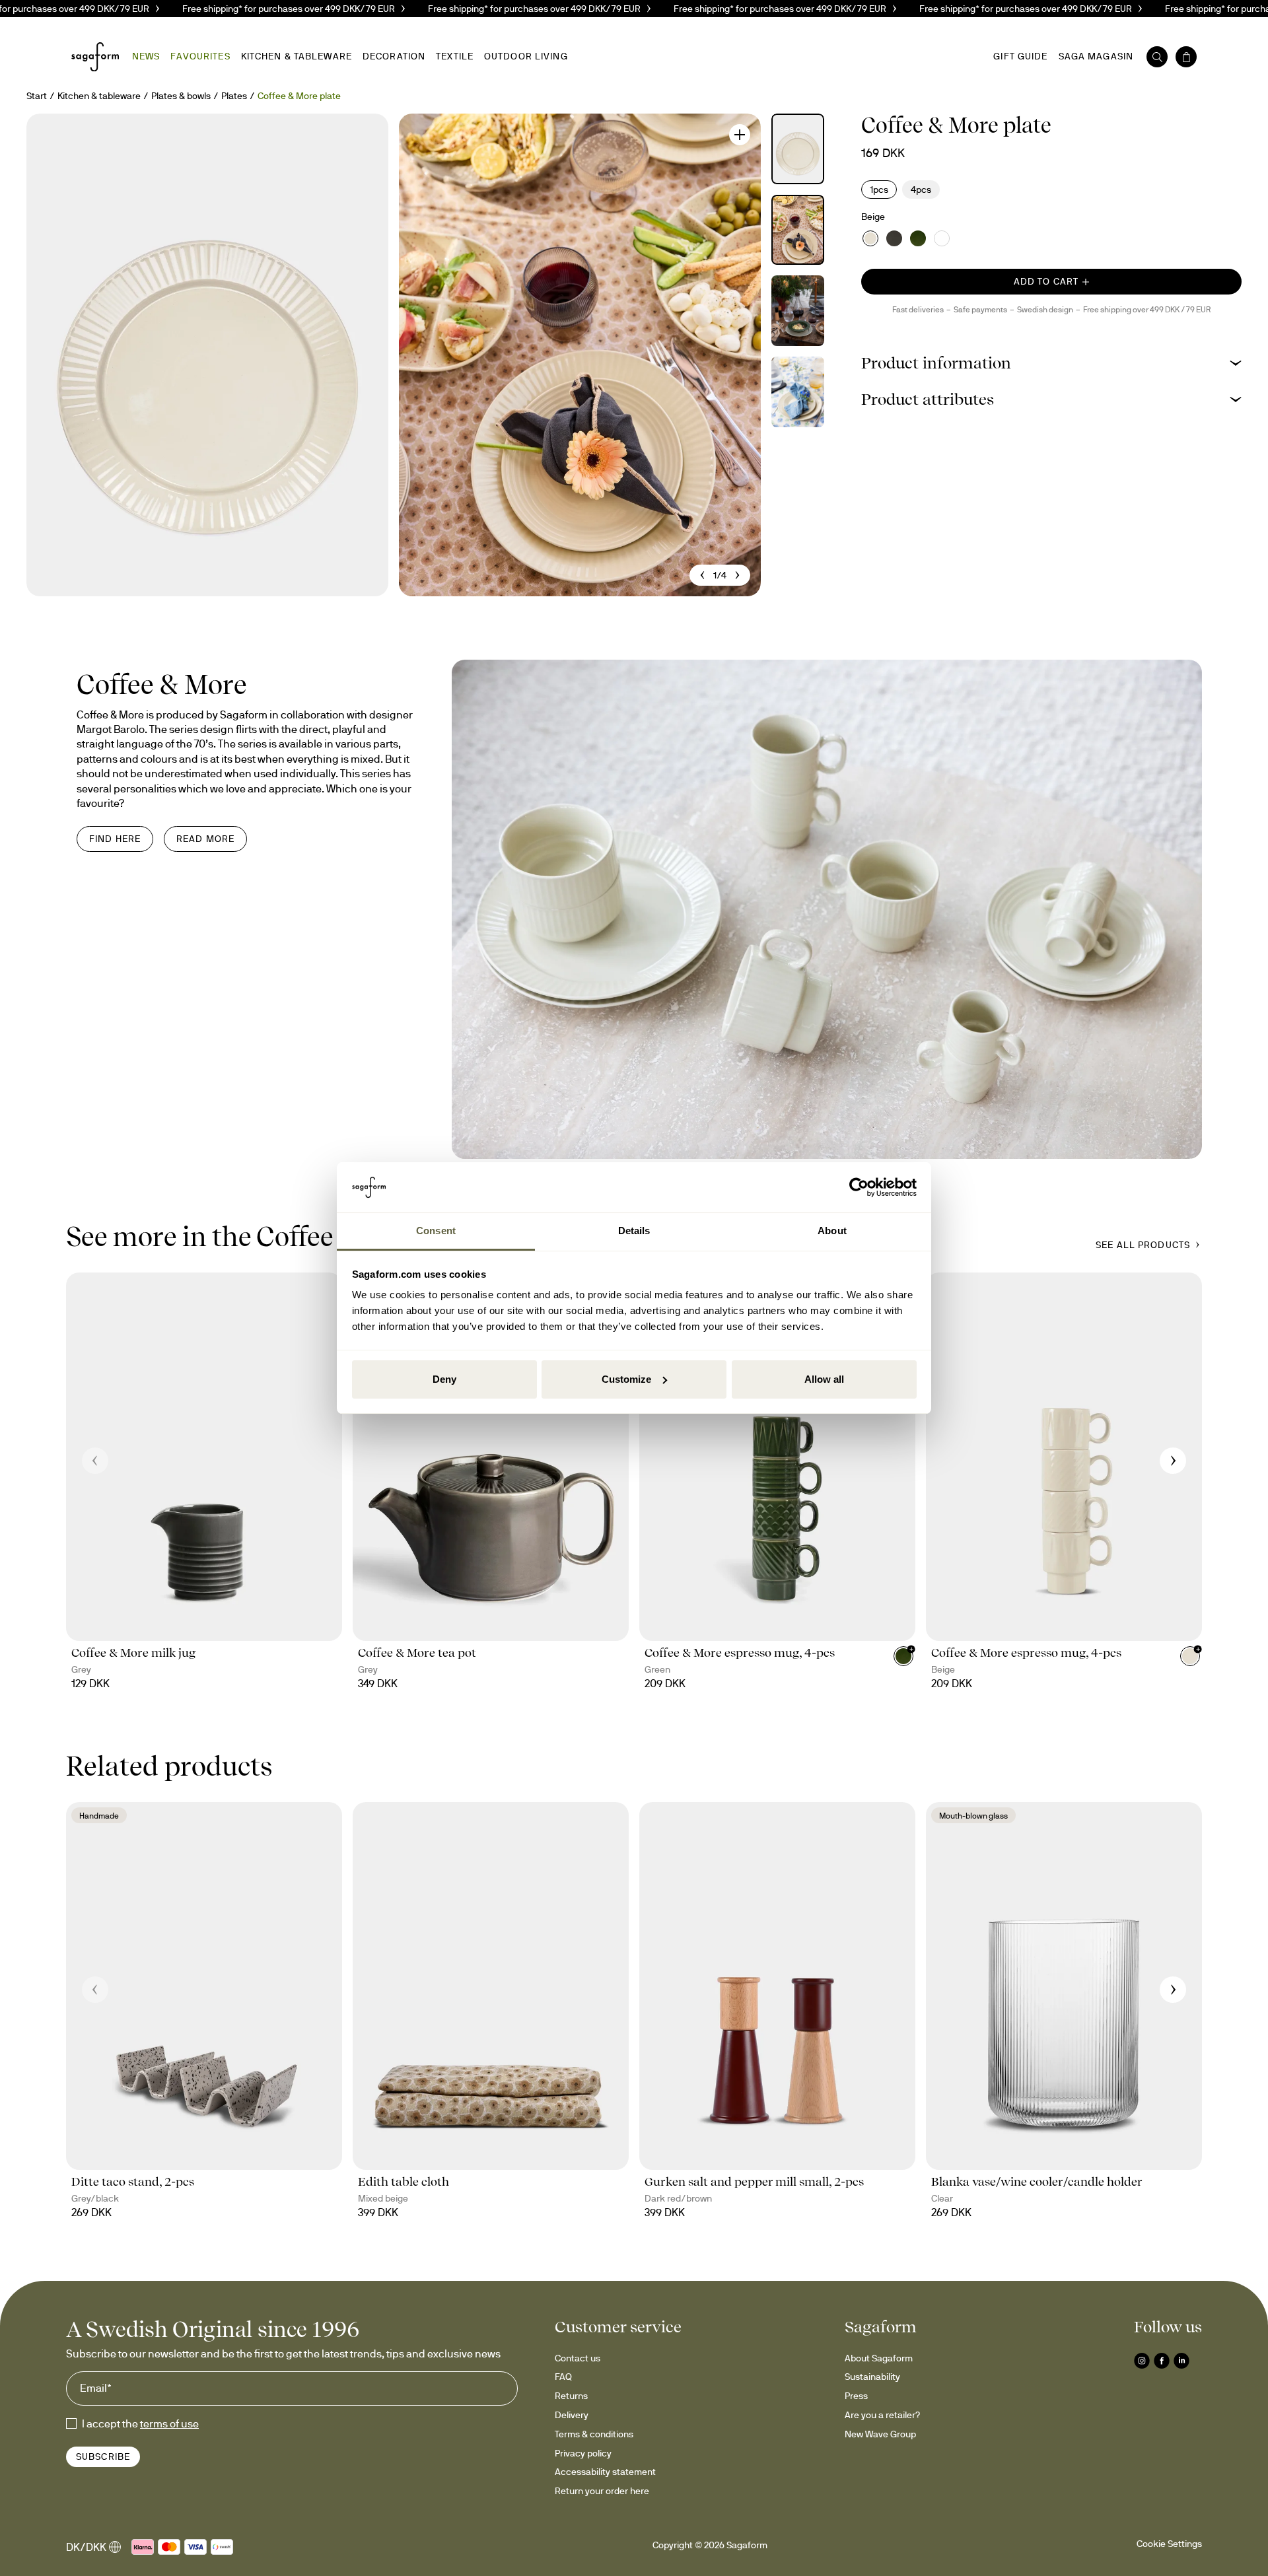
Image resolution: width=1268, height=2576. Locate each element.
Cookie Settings (1169, 2544)
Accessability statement (605, 2472)
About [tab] (832, 1231)
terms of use (169, 2423)
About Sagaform (879, 2358)
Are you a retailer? (882, 2415)
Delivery (572, 2415)
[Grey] (894, 238)
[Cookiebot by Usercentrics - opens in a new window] (859, 1187)
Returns (571, 2396)
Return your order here (602, 2491)
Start (37, 96)
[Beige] (870, 238)
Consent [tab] (436, 1231)
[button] (1051, 363)
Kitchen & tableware (99, 96)
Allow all (824, 1379)
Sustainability (872, 2377)
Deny (444, 1379)
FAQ (563, 2377)
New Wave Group (880, 2434)
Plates (234, 96)
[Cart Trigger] (1186, 57)
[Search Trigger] (1157, 57)
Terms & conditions (594, 2434)
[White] (942, 238)
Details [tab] (634, 1231)
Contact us (578, 2358)
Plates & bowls (181, 96)
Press (856, 2396)
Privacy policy (583, 2453)
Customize (626, 1379)
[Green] (918, 238)
